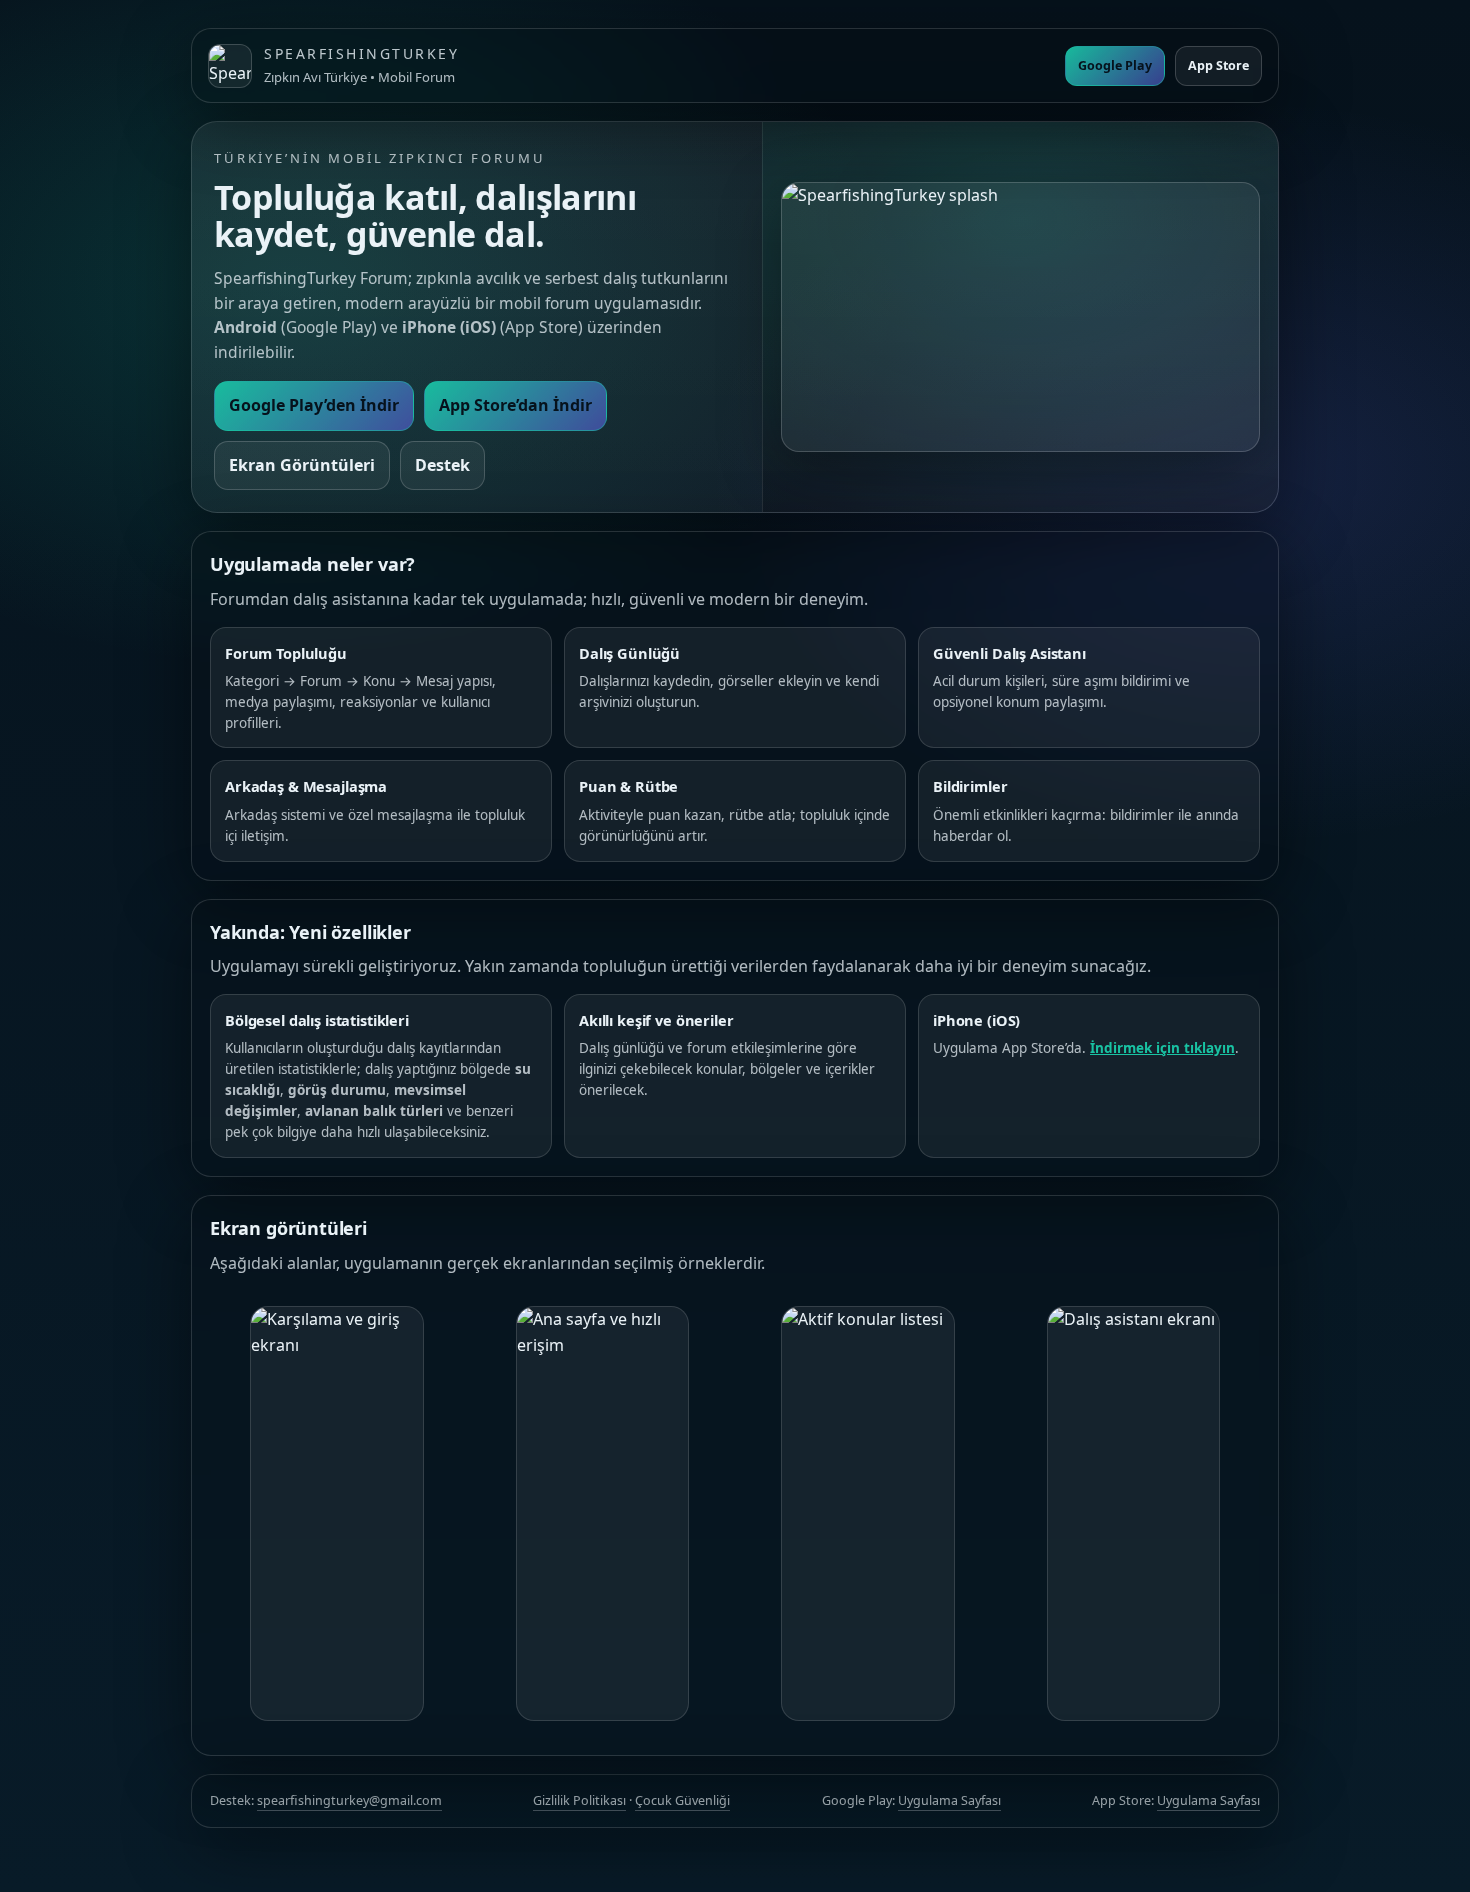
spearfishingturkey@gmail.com (349, 1800)
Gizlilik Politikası (579, 1800)
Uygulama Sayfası (949, 1800)
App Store (1218, 65)
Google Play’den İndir (314, 405)
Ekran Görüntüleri (302, 465)
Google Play (1115, 65)
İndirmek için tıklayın (1162, 1048)
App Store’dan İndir (515, 405)
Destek (442, 465)
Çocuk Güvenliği (682, 1800)
